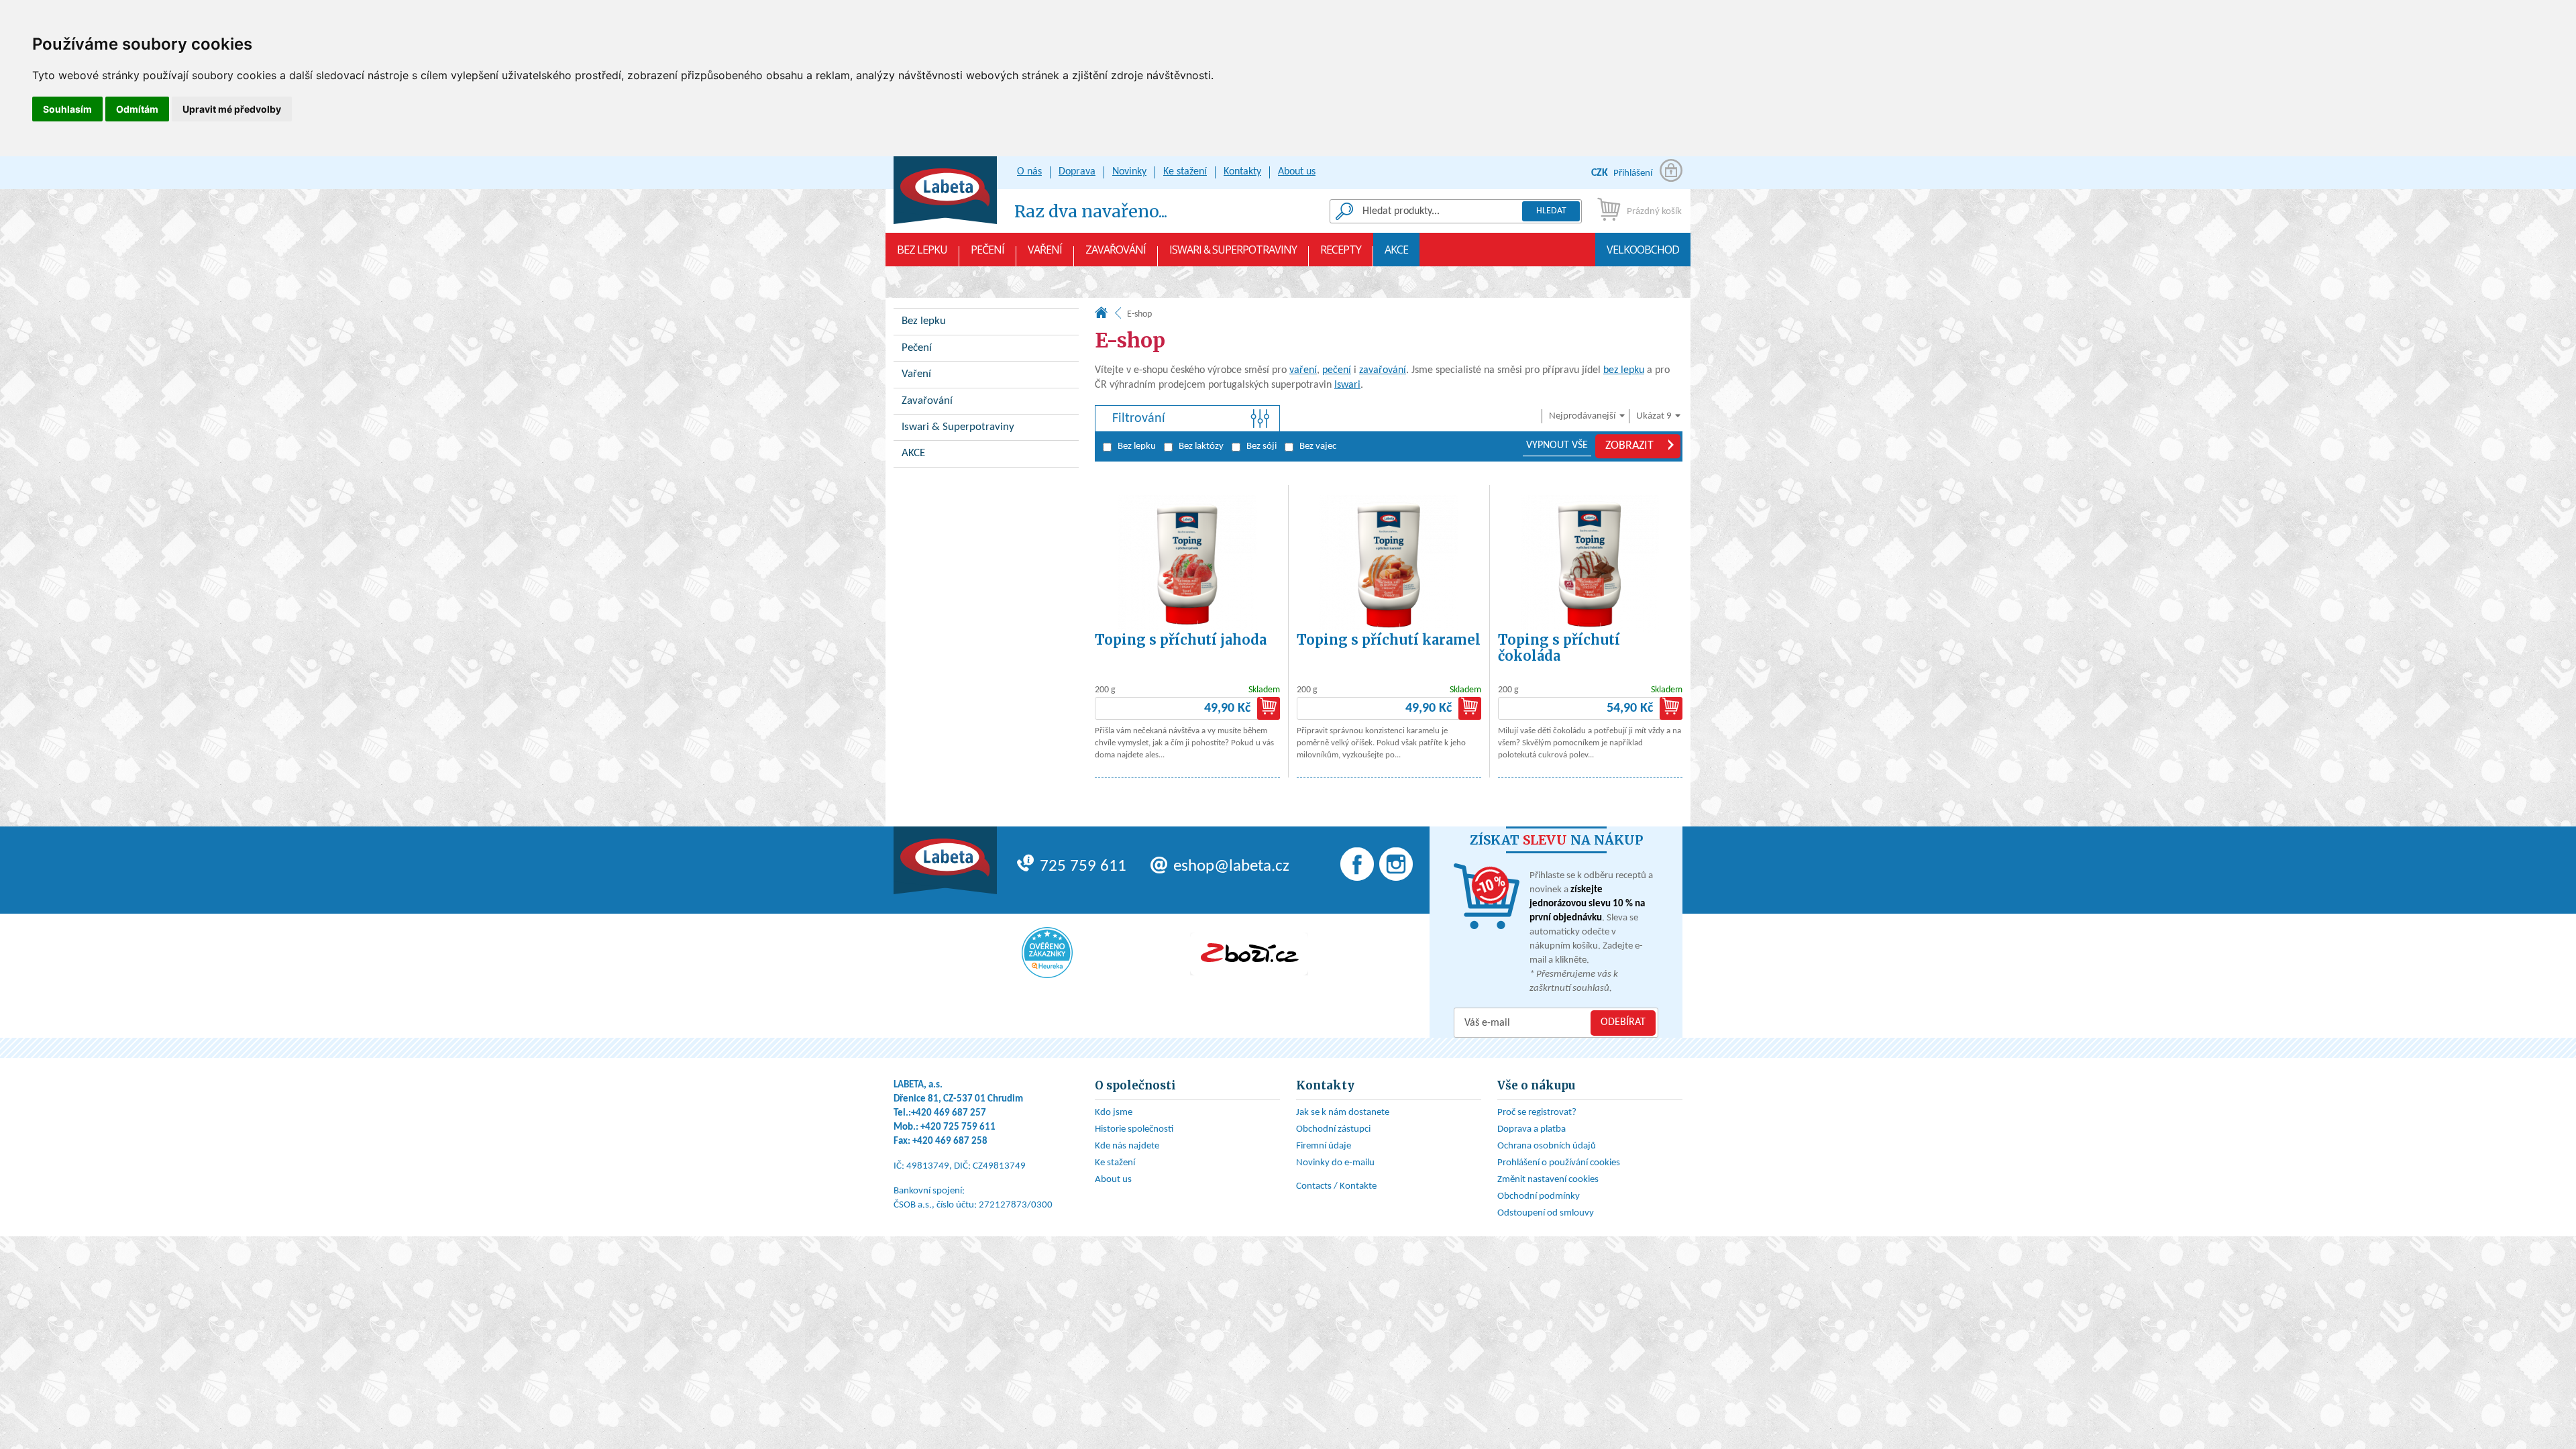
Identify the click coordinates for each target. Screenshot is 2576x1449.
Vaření (1045, 250)
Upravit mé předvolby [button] (232, 109)
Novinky (1129, 172)
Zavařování (1116, 250)
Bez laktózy (1201, 446)
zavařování (1383, 370)
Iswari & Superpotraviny (1233, 250)
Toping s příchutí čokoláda (1559, 648)
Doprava (1077, 172)
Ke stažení (1185, 172)
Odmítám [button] (137, 109)
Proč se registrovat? (1537, 1113)
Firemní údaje (1324, 1146)
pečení (1337, 370)
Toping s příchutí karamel (1389, 640)
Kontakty (1242, 172)
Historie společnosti (1134, 1129)
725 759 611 (1083, 866)
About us (1297, 172)
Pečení (987, 250)
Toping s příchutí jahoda (1181, 640)
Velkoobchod (1643, 250)
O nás (1029, 172)
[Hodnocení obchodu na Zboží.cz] (1249, 954)
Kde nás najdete (1127, 1146)
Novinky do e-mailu (1335, 1163)
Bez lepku (922, 250)
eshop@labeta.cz (1231, 866)
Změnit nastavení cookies (1548, 1180)
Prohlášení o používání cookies (1559, 1163)
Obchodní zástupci (1333, 1129)
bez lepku (1624, 370)
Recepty (1341, 250)
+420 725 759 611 (958, 1127)
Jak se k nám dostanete (1343, 1113)
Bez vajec (1318, 446)
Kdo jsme (1114, 1113)
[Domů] (1101, 316)
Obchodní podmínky (1539, 1196)
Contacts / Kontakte (1336, 1186)
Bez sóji (1262, 446)
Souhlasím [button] (67, 109)
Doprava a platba (1532, 1129)
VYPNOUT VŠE (1557, 445)
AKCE (1396, 250)
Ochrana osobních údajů (1547, 1146)
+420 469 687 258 (950, 1141)
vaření (1303, 370)
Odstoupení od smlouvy (1546, 1213)
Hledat (1551, 211)
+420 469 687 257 (949, 1113)
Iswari (1347, 385)
